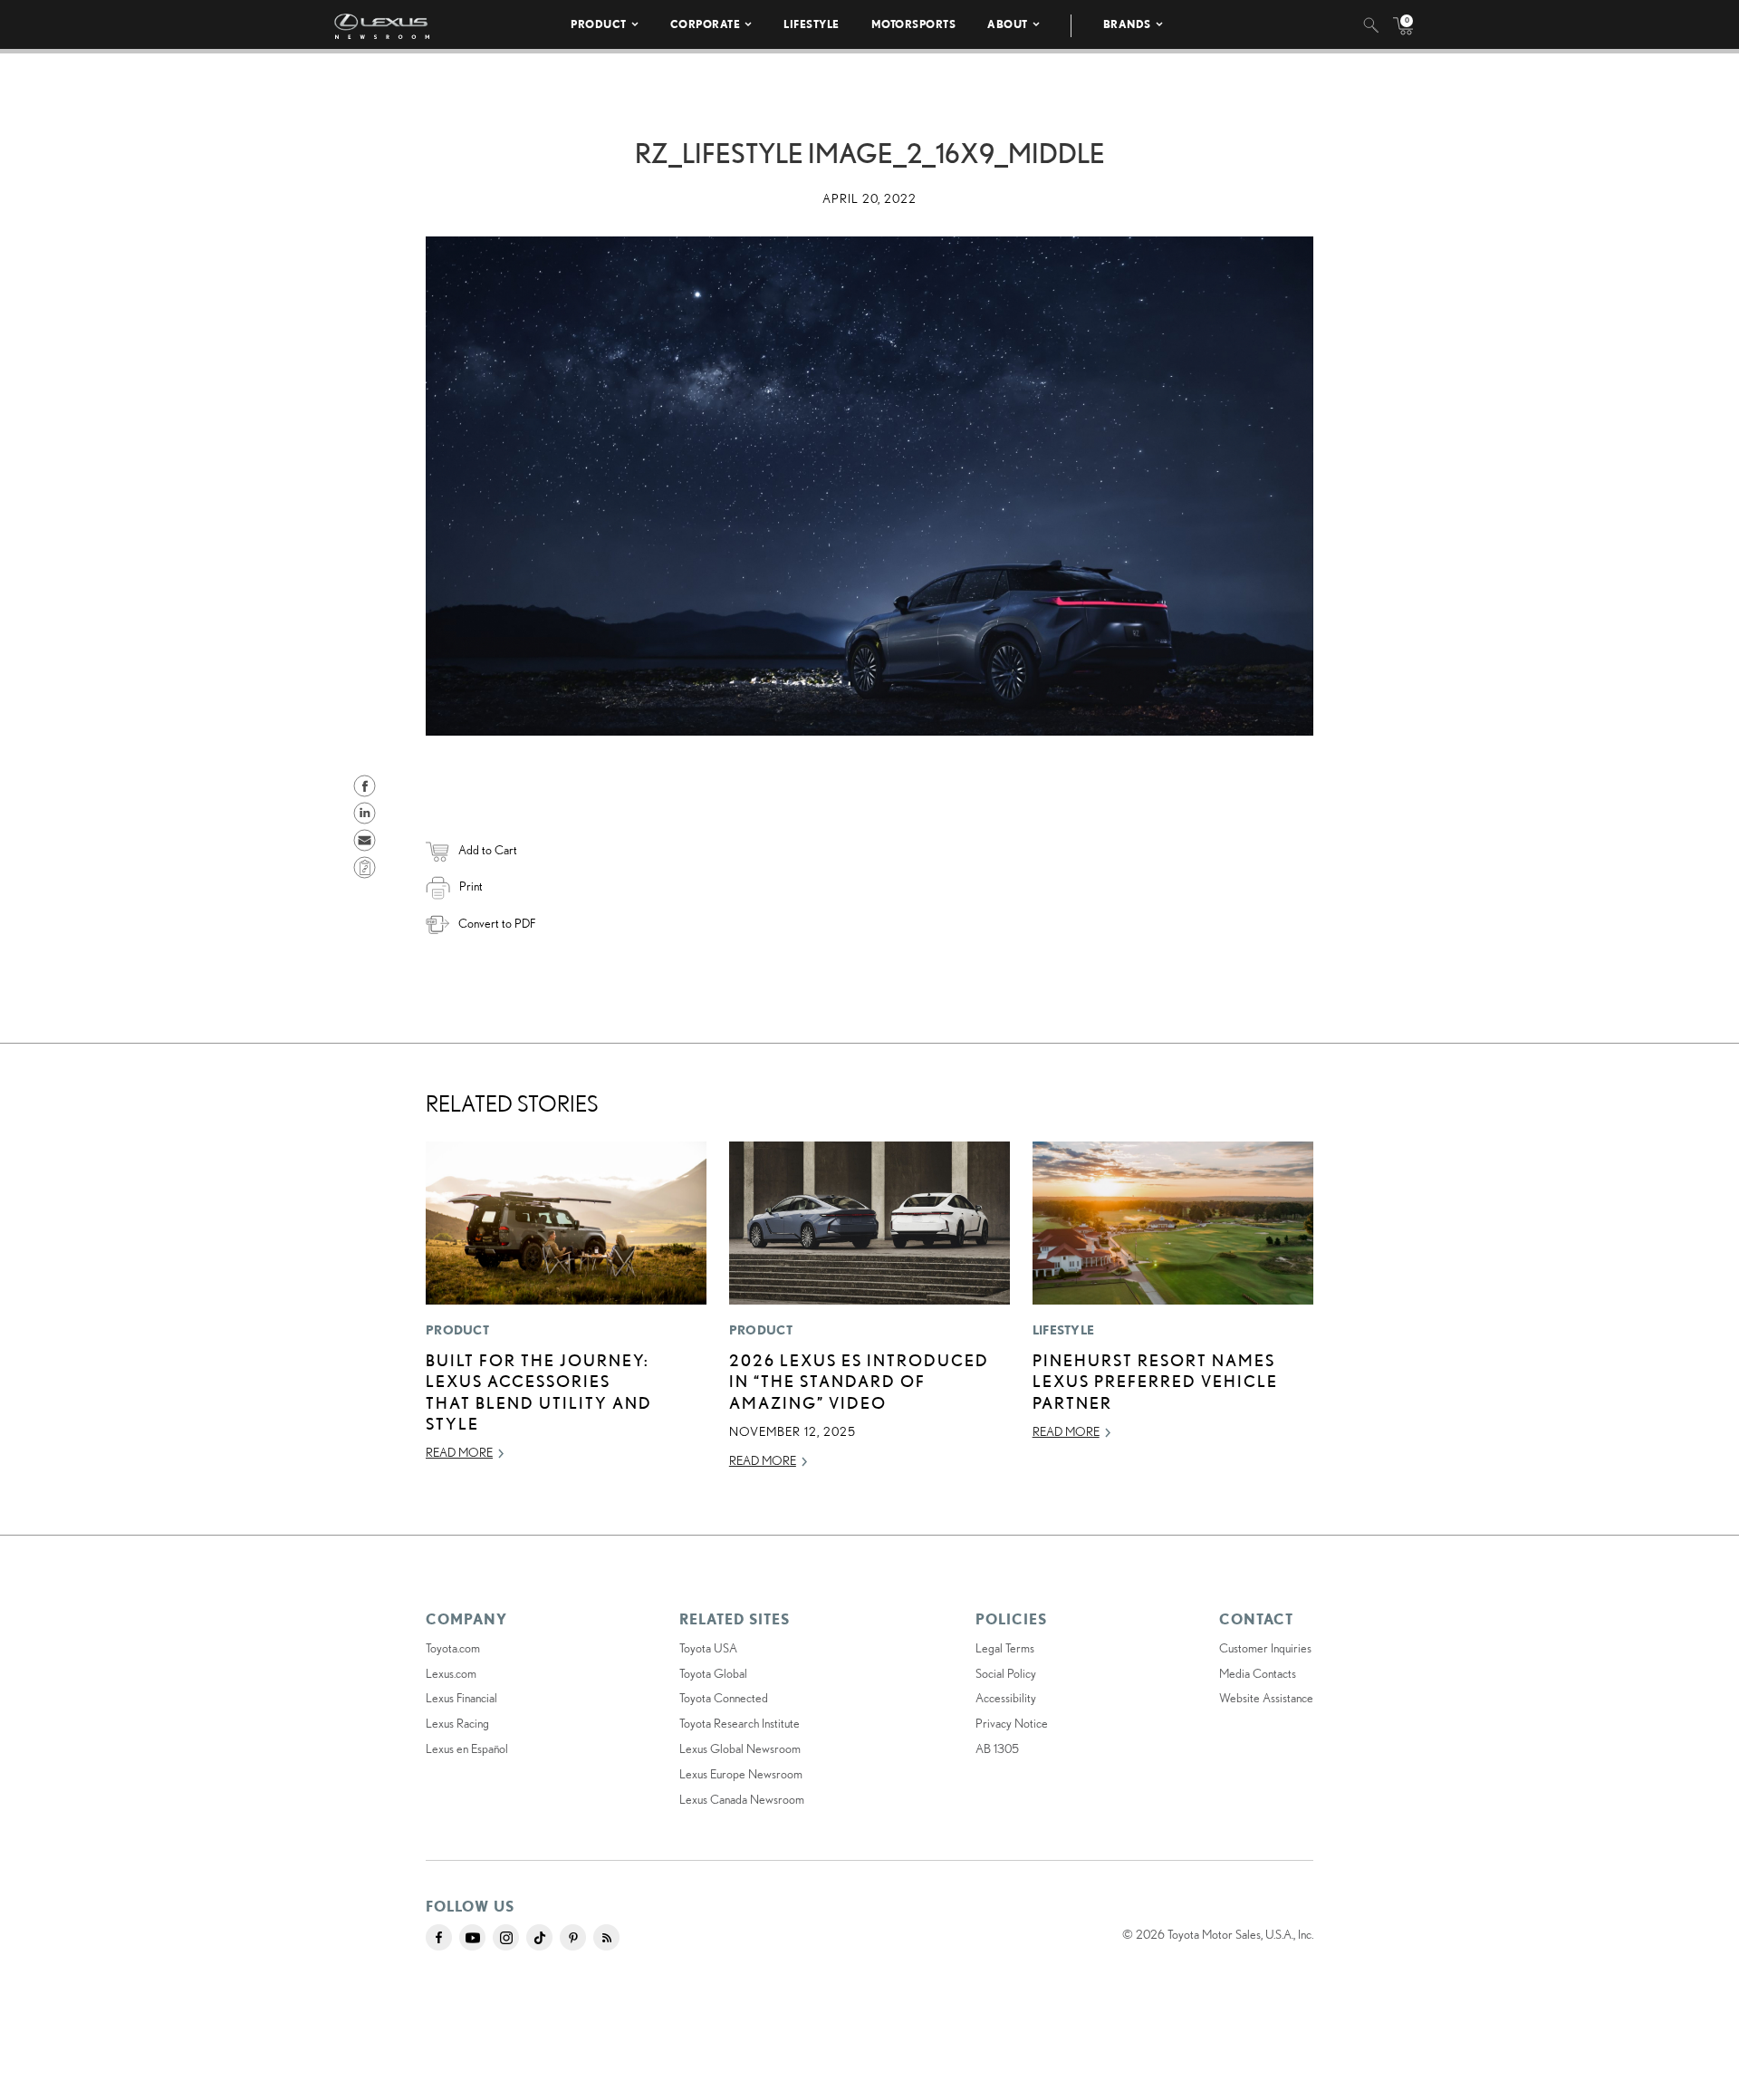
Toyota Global (713, 1673)
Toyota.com (453, 1648)
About (1008, 24)
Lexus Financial (461, 1698)
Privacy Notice (1012, 1723)
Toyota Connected (724, 1698)
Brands (1127, 24)
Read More (459, 1452)
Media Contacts (1258, 1673)
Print (471, 886)
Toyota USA (708, 1648)
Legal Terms (1005, 1648)
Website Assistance (1266, 1698)
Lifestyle (812, 24)
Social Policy (1006, 1673)
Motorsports (914, 24)
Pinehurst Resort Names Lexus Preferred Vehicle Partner (1155, 1381)
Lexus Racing (457, 1723)
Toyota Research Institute (740, 1723)
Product (599, 24)
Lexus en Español (467, 1748)
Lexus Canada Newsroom (742, 1799)
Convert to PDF (497, 923)
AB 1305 (997, 1748)
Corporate (706, 24)
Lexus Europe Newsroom (741, 1774)
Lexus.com (451, 1673)
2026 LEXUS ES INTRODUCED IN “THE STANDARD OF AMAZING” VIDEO (859, 1381)
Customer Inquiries (1265, 1648)
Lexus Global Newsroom (740, 1748)
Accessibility (1006, 1698)
